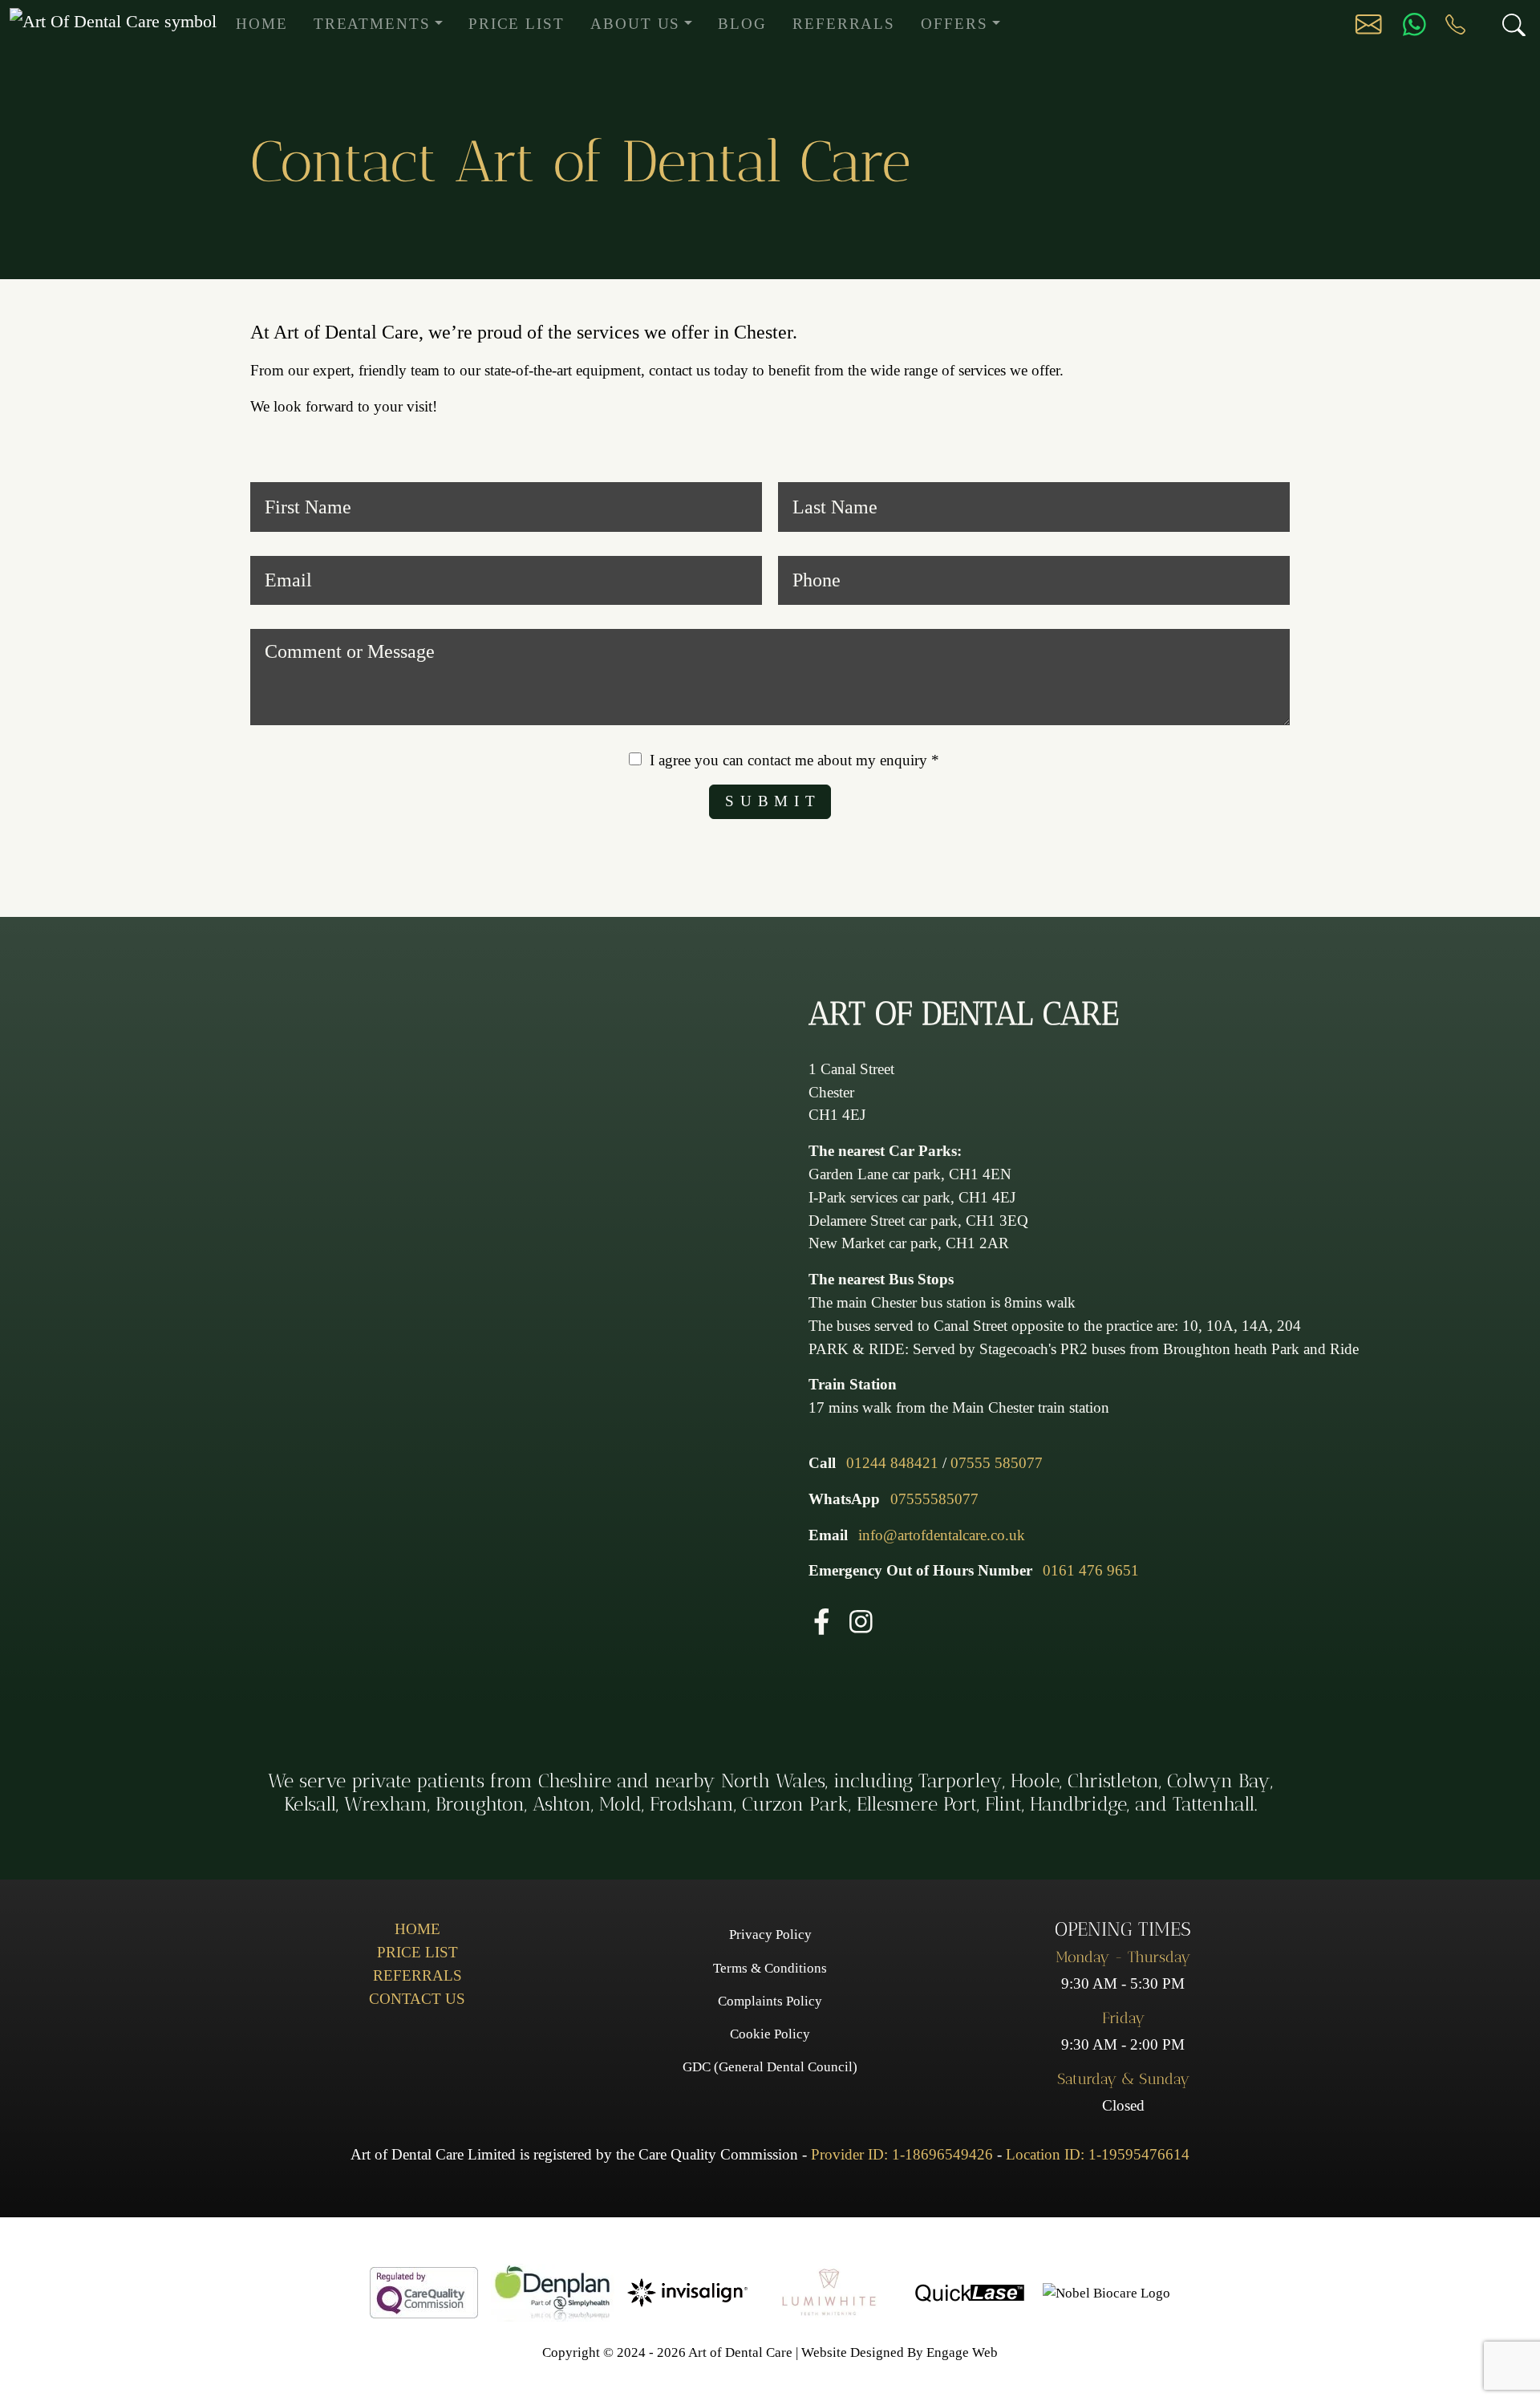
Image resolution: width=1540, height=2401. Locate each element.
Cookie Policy (770, 2034)
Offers (954, 24)
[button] (1368, 23)
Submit (773, 801)
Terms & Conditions (770, 1968)
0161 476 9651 (1091, 1570)
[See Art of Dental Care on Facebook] (822, 1620)
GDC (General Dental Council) (770, 2067)
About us (635, 24)
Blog (742, 24)
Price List (517, 24)
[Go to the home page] (113, 20)
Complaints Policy (770, 2001)
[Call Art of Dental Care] (1455, 24)
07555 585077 (997, 1463)
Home (262, 24)
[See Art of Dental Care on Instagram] (861, 1620)
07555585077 (934, 1499)
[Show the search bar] (1504, 24)
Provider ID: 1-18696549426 (902, 2154)
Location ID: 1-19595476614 (1098, 2154)
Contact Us (417, 1999)
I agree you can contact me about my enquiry (794, 760)
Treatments (372, 24)
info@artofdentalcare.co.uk (942, 1535)
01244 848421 (894, 1463)
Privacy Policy (770, 1935)
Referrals (844, 24)
